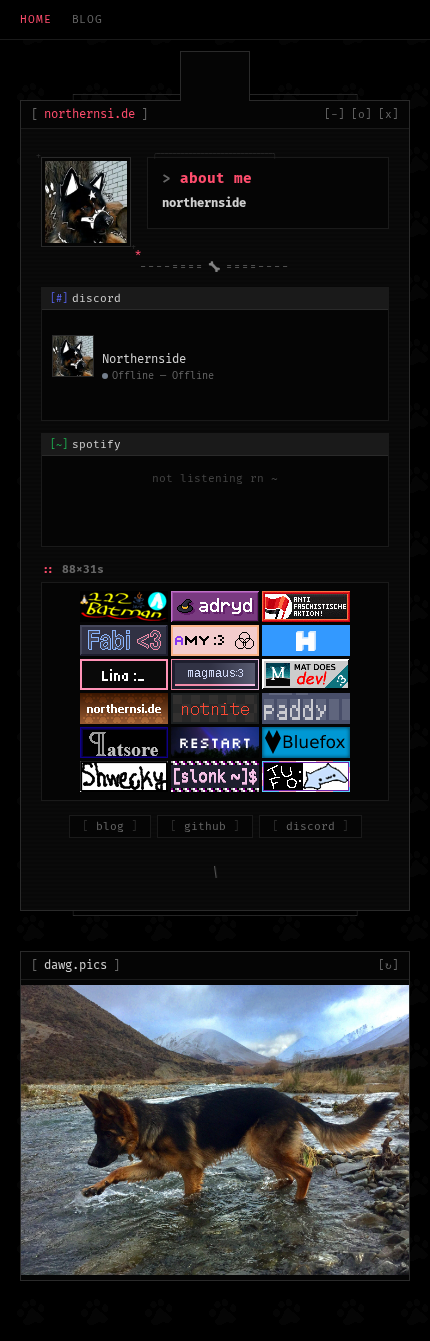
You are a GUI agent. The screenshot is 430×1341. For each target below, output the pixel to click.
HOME (36, 19)
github (205, 826)
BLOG (88, 19)
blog (110, 826)
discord (310, 826)
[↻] (388, 965)
